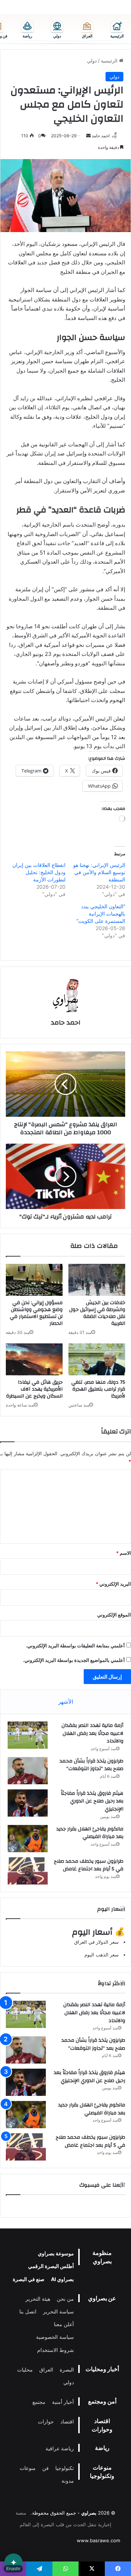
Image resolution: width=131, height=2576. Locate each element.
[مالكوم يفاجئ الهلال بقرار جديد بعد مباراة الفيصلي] (28, 1839)
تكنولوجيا (65, 2468)
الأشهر (66, 1702)
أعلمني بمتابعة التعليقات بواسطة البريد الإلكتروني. (75, 1646)
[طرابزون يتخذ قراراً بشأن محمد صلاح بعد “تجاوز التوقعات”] (28, 1771)
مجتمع (39, 2402)
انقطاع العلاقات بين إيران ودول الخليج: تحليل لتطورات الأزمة (39, 872)
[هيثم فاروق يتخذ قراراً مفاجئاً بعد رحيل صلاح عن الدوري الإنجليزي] (28, 1803)
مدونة (68, 2481)
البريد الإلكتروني (113, 1584)
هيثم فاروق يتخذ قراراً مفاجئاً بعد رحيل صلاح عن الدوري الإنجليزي (92, 1801)
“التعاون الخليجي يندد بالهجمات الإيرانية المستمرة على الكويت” (101, 914)
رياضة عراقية (60, 2448)
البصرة (67, 2370)
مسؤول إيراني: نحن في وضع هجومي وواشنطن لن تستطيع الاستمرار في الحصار (36, 1313)
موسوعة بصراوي (56, 2253)
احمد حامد (101, 136)
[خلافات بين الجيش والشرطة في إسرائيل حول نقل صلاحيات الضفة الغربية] (97, 1280)
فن (45, 2468)
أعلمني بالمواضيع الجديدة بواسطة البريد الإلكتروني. (74, 1660)
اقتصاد (67, 2421)
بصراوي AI (62, 2279)
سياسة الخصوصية (55, 2337)
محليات (25, 2370)
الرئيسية (110, 61)
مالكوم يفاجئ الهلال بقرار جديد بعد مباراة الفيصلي (90, 1833)
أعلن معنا (64, 2324)
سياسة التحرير (58, 2311)
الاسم (124, 1553)
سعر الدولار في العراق (96, 1942)
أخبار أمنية (63, 2402)
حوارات (46, 2421)
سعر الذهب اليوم (102, 1955)
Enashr (13, 2569)
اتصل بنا (28, 2311)
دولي (92, 61)
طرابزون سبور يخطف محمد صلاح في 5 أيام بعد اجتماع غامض (89, 1865)
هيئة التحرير (38, 2299)
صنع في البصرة (29, 2279)
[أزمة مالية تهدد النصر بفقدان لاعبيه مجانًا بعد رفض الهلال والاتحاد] (28, 1735)
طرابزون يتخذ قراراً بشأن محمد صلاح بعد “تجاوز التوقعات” (92, 1765)
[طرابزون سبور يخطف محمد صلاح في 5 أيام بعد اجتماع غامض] (28, 1871)
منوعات (28, 2468)
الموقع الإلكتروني (114, 1615)
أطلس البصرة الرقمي (51, 2266)
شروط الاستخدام (55, 2350)
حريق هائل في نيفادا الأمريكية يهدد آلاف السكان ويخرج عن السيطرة (34, 1389)
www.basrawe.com (98, 2540)
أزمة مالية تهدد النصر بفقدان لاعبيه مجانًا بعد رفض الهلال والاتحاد (92, 1733)
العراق (46, 2370)
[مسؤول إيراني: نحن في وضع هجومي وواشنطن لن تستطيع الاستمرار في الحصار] (34, 1280)
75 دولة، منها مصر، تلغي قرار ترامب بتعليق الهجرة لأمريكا (98, 1389)
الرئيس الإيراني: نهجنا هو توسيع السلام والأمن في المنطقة (99, 872)
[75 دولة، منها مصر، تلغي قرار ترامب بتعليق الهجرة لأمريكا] (97, 1359)
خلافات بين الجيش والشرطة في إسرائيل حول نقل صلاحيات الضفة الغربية (97, 1313)
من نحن (65, 2299)
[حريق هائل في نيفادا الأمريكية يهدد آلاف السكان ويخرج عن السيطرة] (34, 1359)
